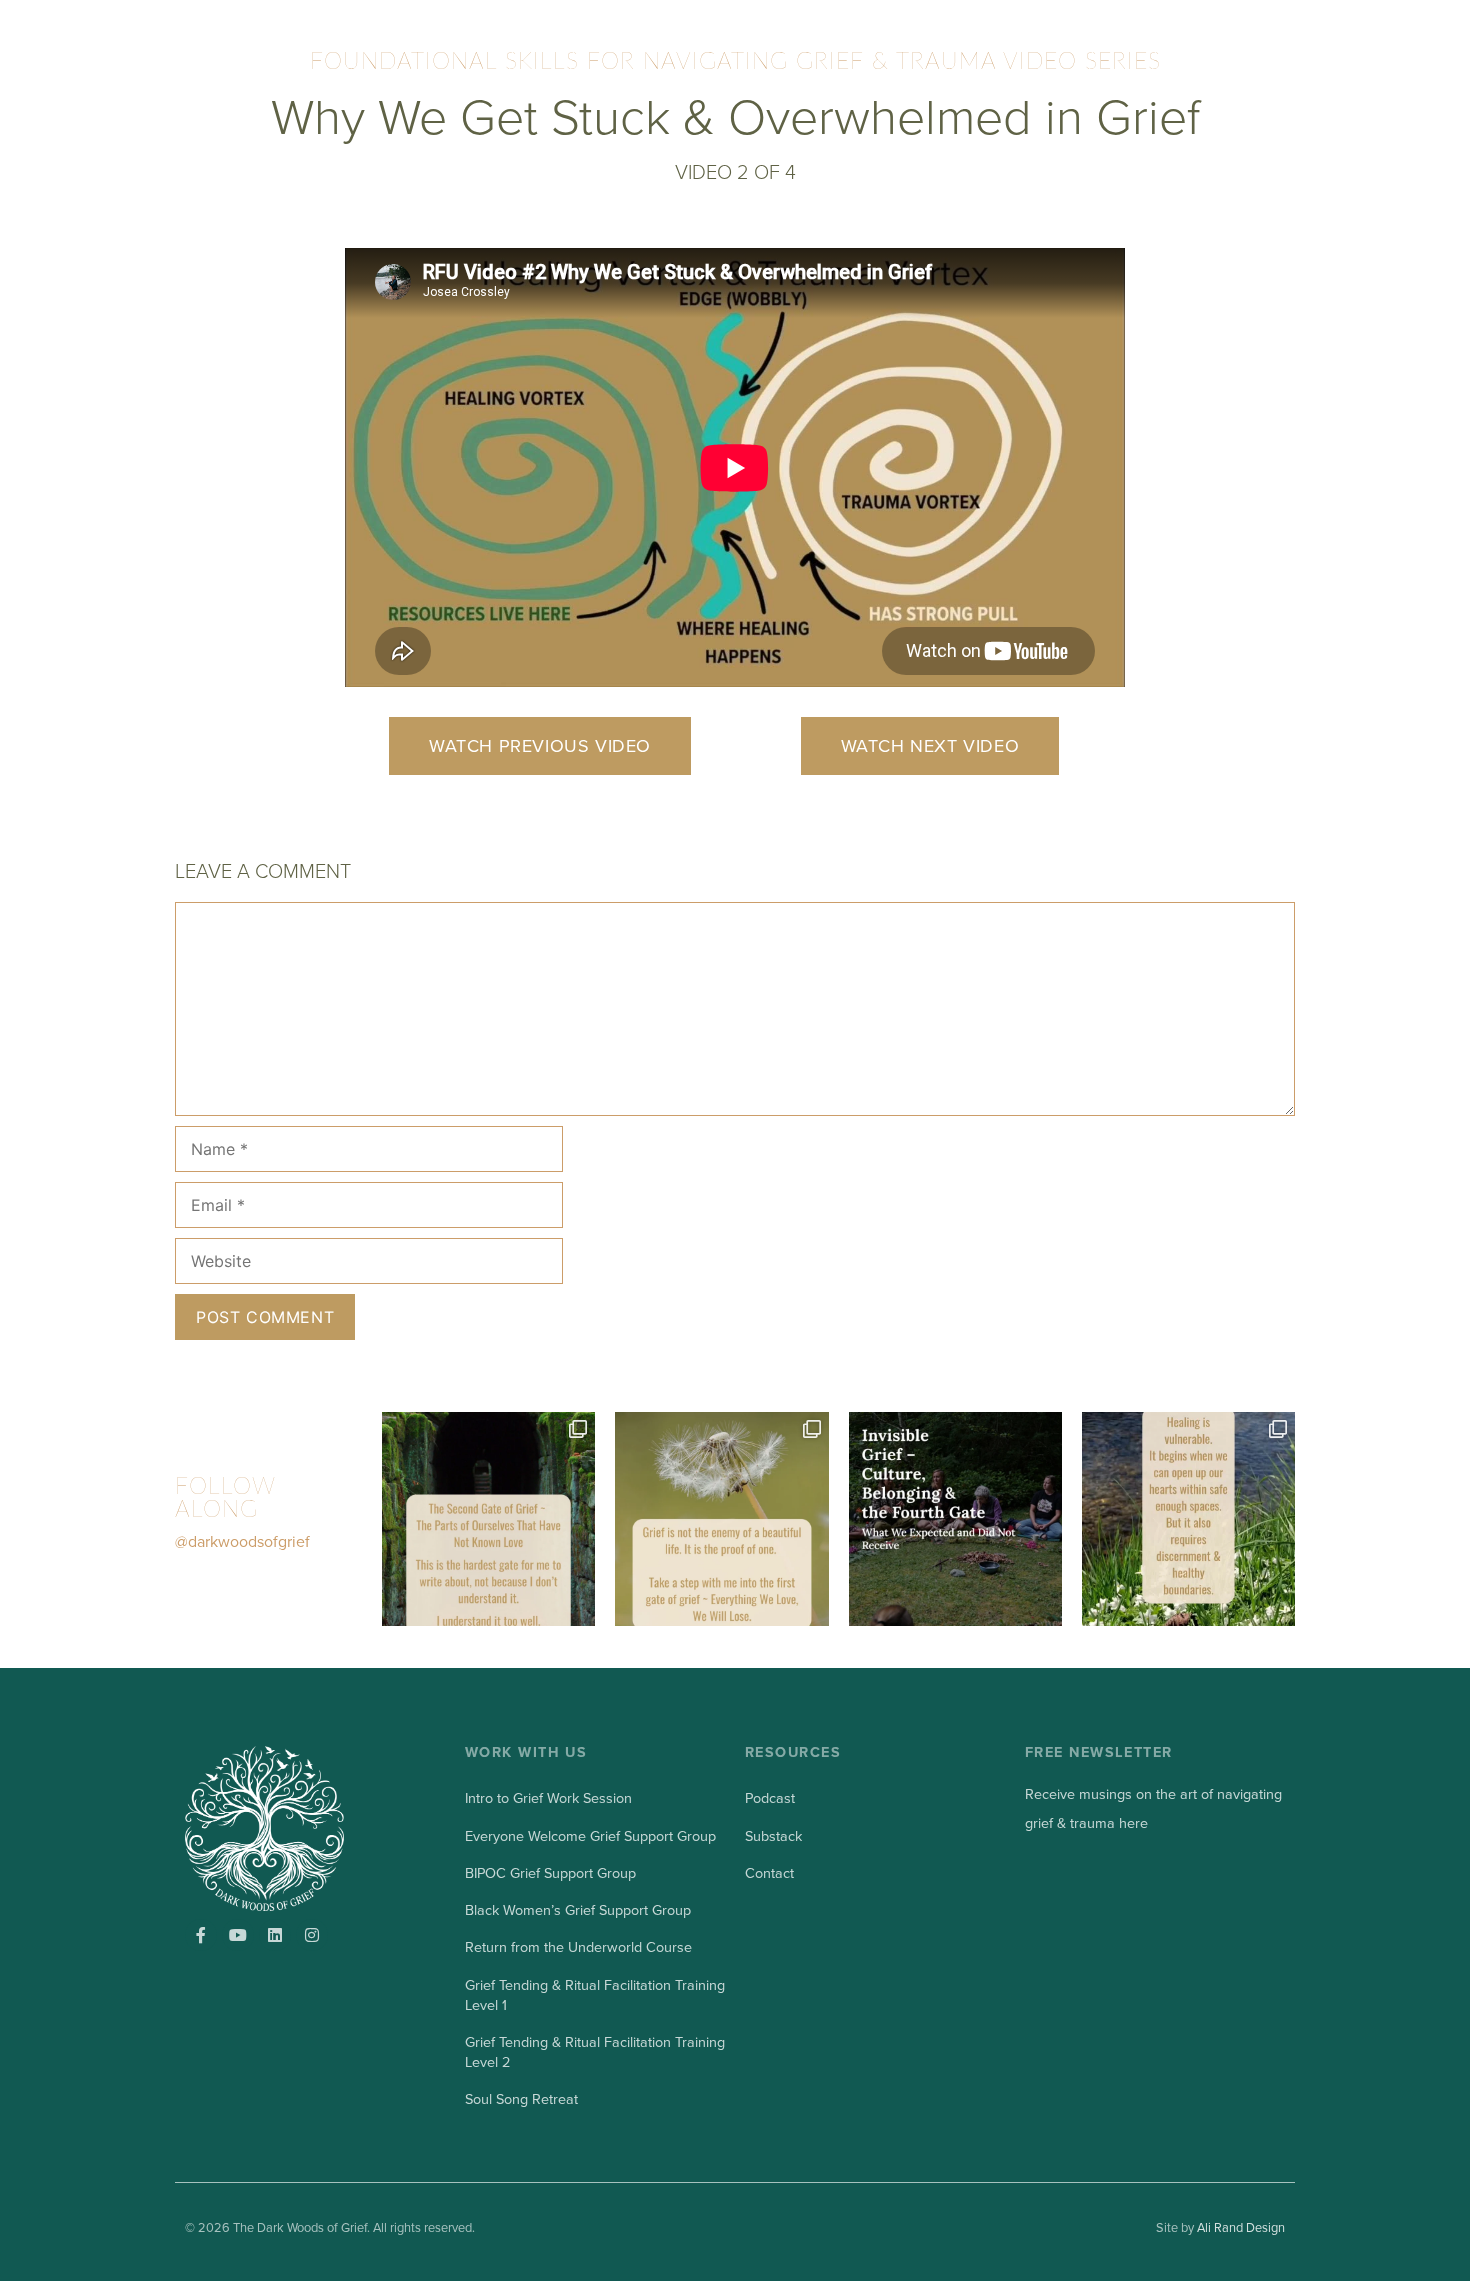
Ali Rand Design (1241, 2228)
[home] (292, 1828)
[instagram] (312, 1935)
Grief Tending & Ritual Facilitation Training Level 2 (595, 2052)
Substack (773, 1836)
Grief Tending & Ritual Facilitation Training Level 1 (595, 1995)
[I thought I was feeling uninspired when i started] (955, 1518)
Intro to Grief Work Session (548, 1798)
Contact (769, 1873)
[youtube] (238, 1935)
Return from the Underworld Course (578, 1947)
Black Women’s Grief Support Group (578, 1910)
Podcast (770, 1798)
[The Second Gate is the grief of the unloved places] (488, 1518)
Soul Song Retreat (521, 2099)
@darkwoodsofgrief (242, 1542)
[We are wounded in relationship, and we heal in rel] (1188, 1518)
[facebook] (201, 1935)
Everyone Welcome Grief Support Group (590, 1836)
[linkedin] (275, 1935)
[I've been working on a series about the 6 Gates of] (721, 1518)
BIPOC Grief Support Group (550, 1873)
